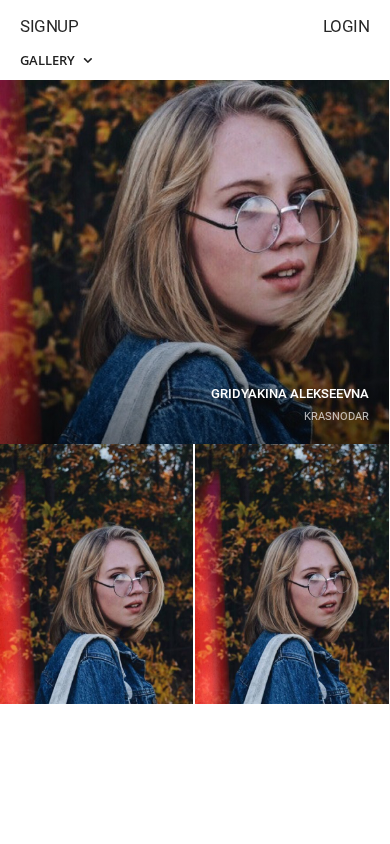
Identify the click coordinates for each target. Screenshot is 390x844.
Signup (49, 26)
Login (346, 26)
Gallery (49, 60)
